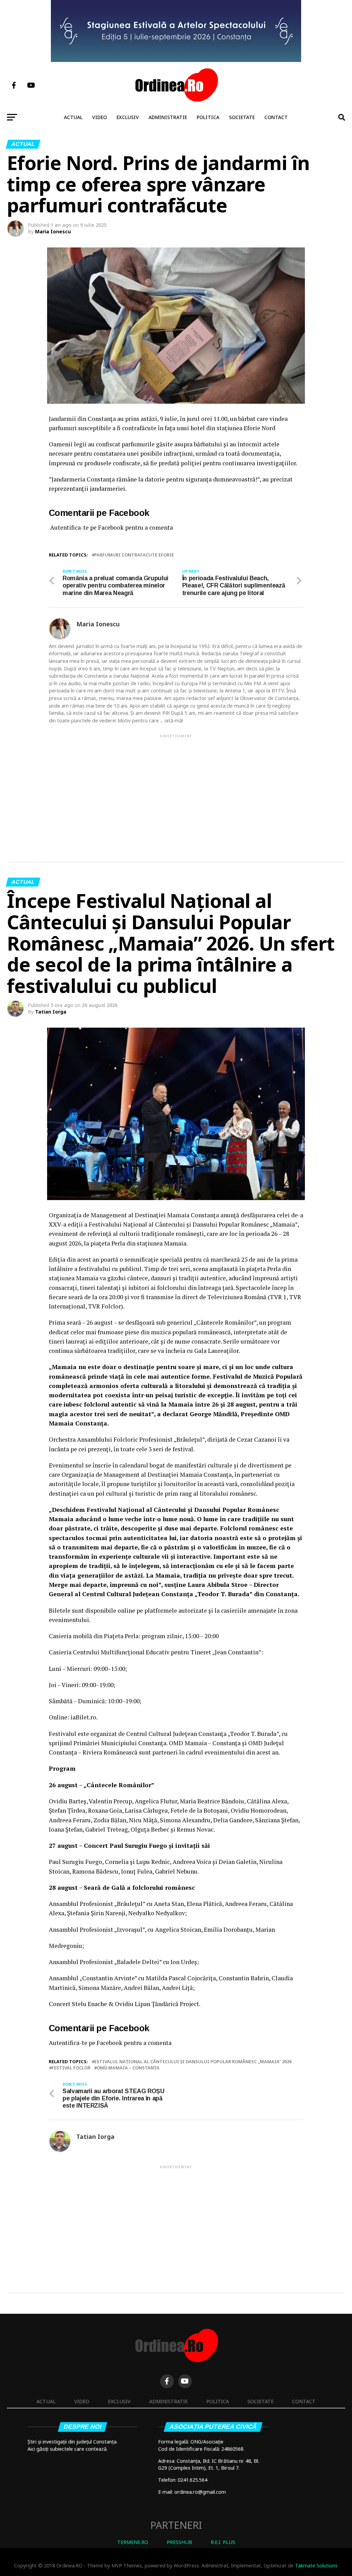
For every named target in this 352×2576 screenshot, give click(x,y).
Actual (73, 117)
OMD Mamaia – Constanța (128, 2068)
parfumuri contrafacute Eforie (134, 555)
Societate (242, 117)
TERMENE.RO (133, 2542)
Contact (276, 117)
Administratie (168, 117)
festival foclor (71, 2068)
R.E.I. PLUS (223, 2542)
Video (100, 117)
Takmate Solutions (316, 2566)
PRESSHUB (179, 2542)
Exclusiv (128, 117)
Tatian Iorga (51, 1012)
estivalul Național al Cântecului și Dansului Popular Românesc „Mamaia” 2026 (193, 2062)
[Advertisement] (176, 787)
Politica (208, 117)
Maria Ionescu (53, 231)
